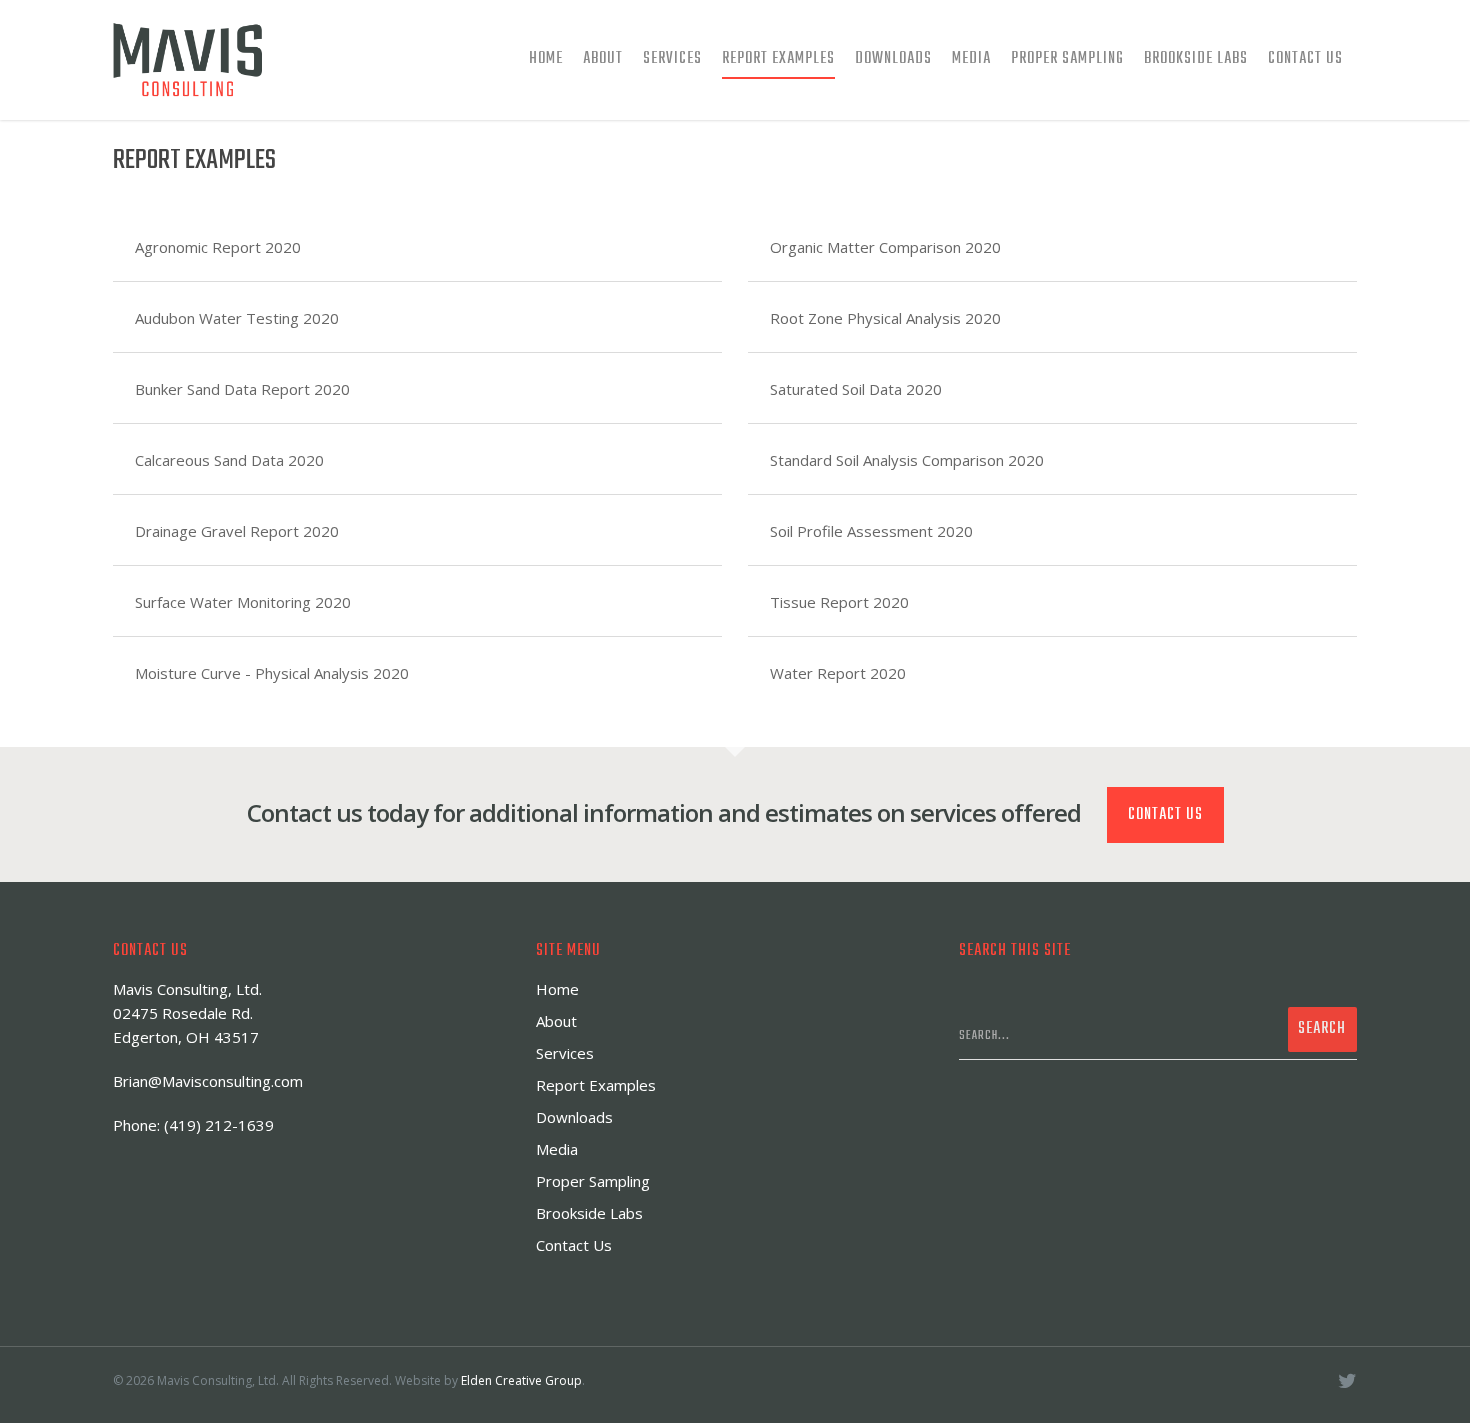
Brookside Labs (1196, 59)
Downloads (893, 59)
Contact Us (1305, 59)
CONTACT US (1165, 815)
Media (971, 59)
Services (672, 59)
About (603, 59)
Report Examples (778, 59)
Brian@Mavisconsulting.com (208, 1081)
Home (546, 59)
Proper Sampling (1067, 59)
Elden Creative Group (521, 1380)
